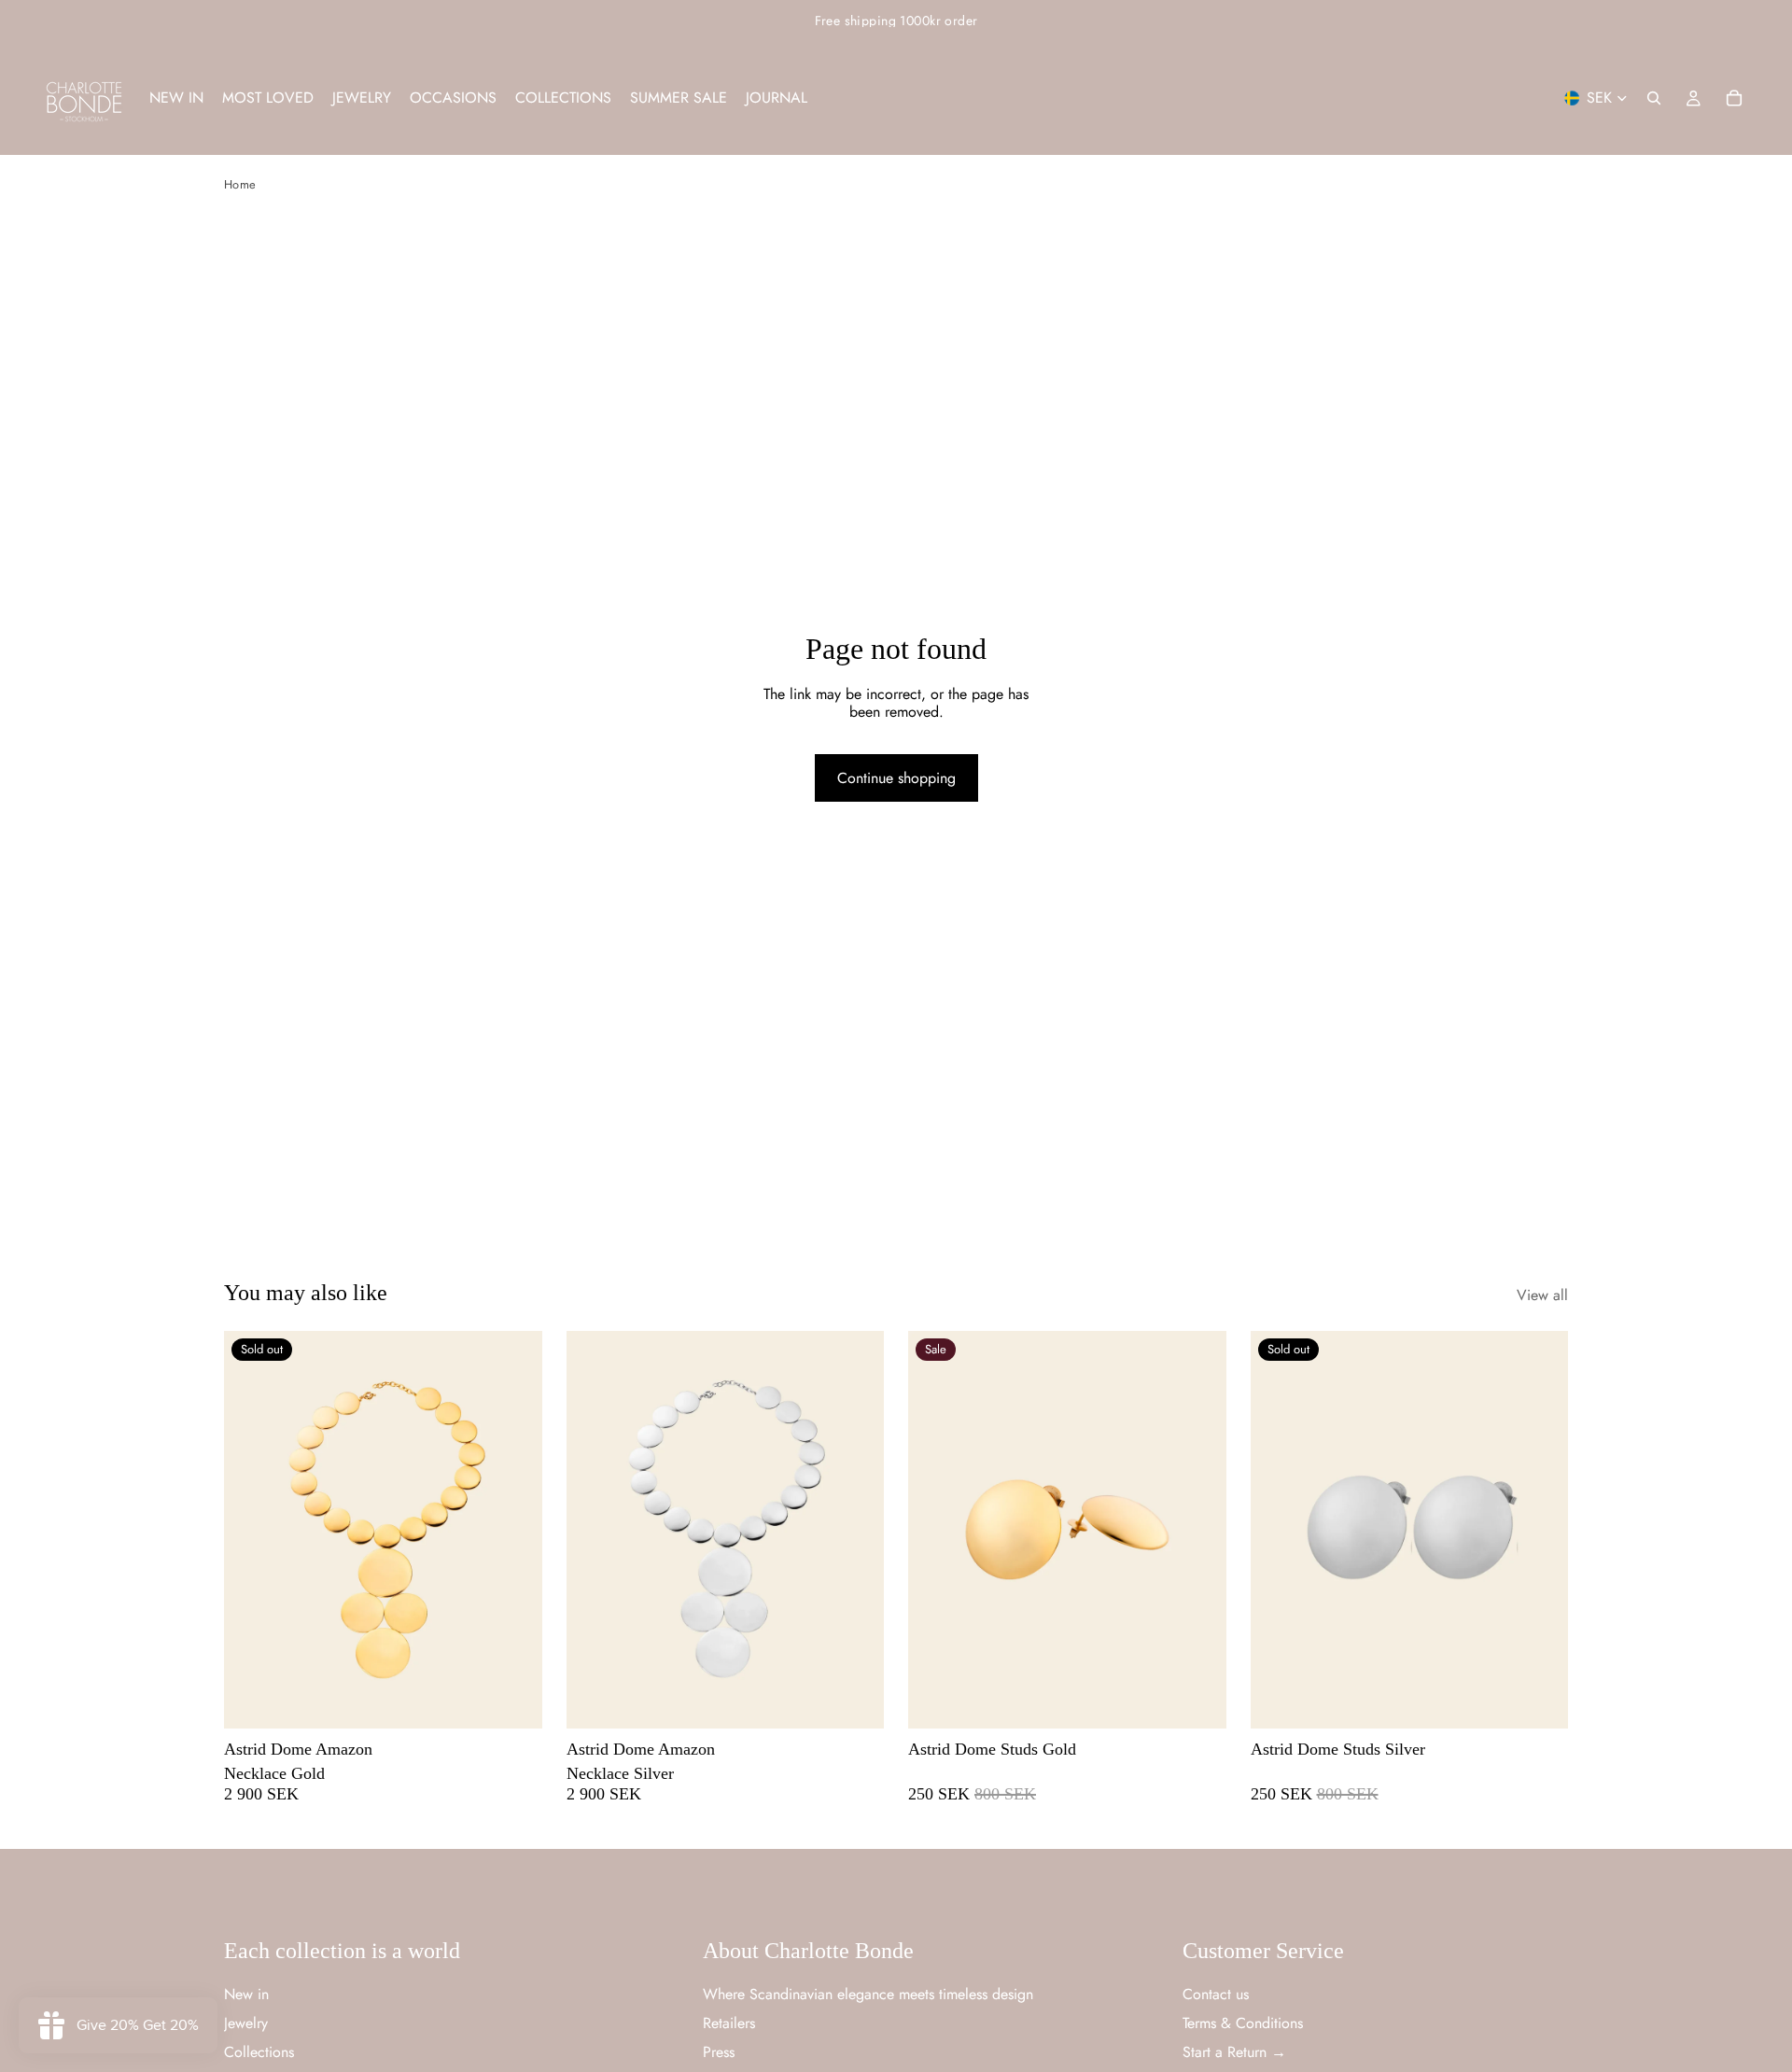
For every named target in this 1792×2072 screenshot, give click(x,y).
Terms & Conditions (1243, 2023)
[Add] (855, 1701)
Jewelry (246, 2023)
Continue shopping (896, 778)
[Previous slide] (252, 1530)
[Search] (1654, 98)
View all (1542, 1295)
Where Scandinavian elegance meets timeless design (868, 1993)
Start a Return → (1234, 2052)
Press (719, 2052)
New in (246, 1993)
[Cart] (1734, 98)
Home (240, 184)
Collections (259, 2052)
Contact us (1216, 1993)
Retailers (729, 2023)
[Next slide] (514, 1530)
